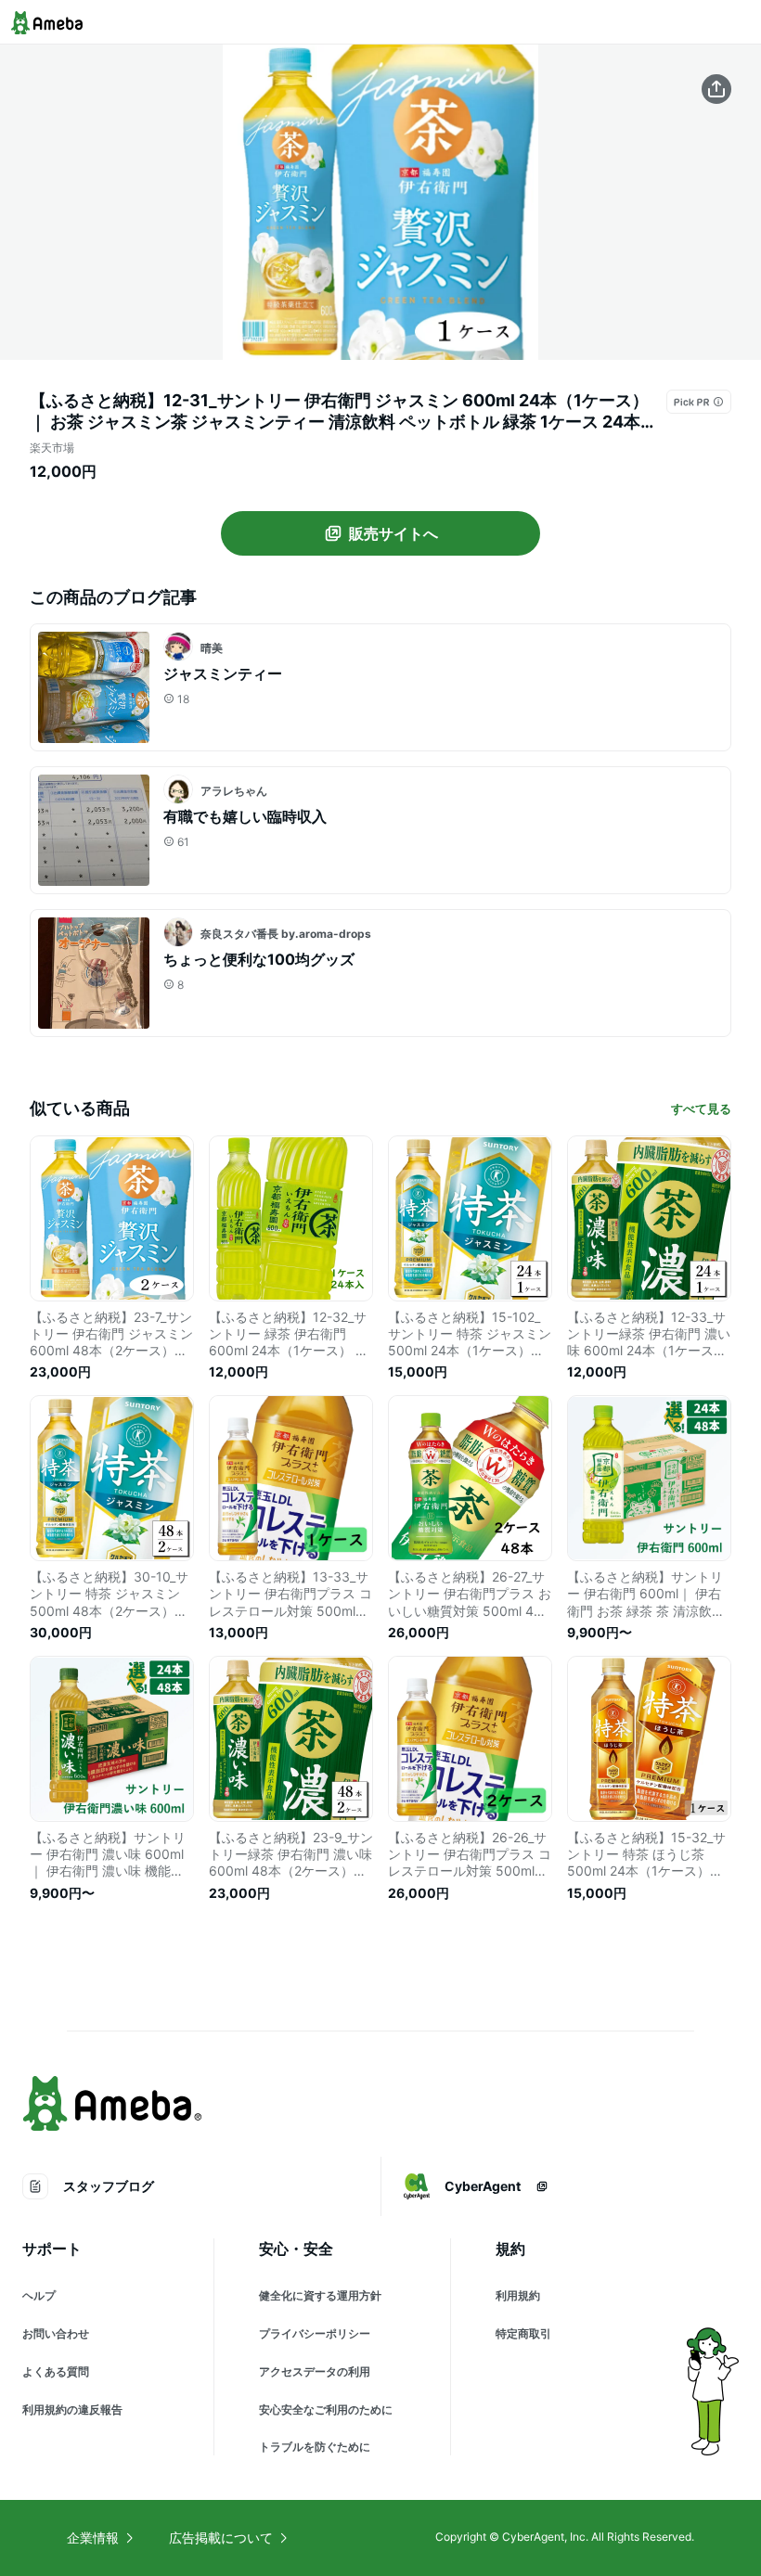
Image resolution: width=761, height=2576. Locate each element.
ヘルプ (39, 2295)
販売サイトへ (393, 533)
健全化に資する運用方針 (320, 2295)
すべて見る (701, 1109)
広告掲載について (221, 2538)
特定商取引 (523, 2333)
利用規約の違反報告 (72, 2409)
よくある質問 (56, 2371)
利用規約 (518, 2295)
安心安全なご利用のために (326, 2409)
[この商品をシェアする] (716, 89)
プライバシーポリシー (315, 2333)
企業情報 (93, 2538)
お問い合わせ (56, 2333)
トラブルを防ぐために (315, 2447)
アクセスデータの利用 (315, 2371)
